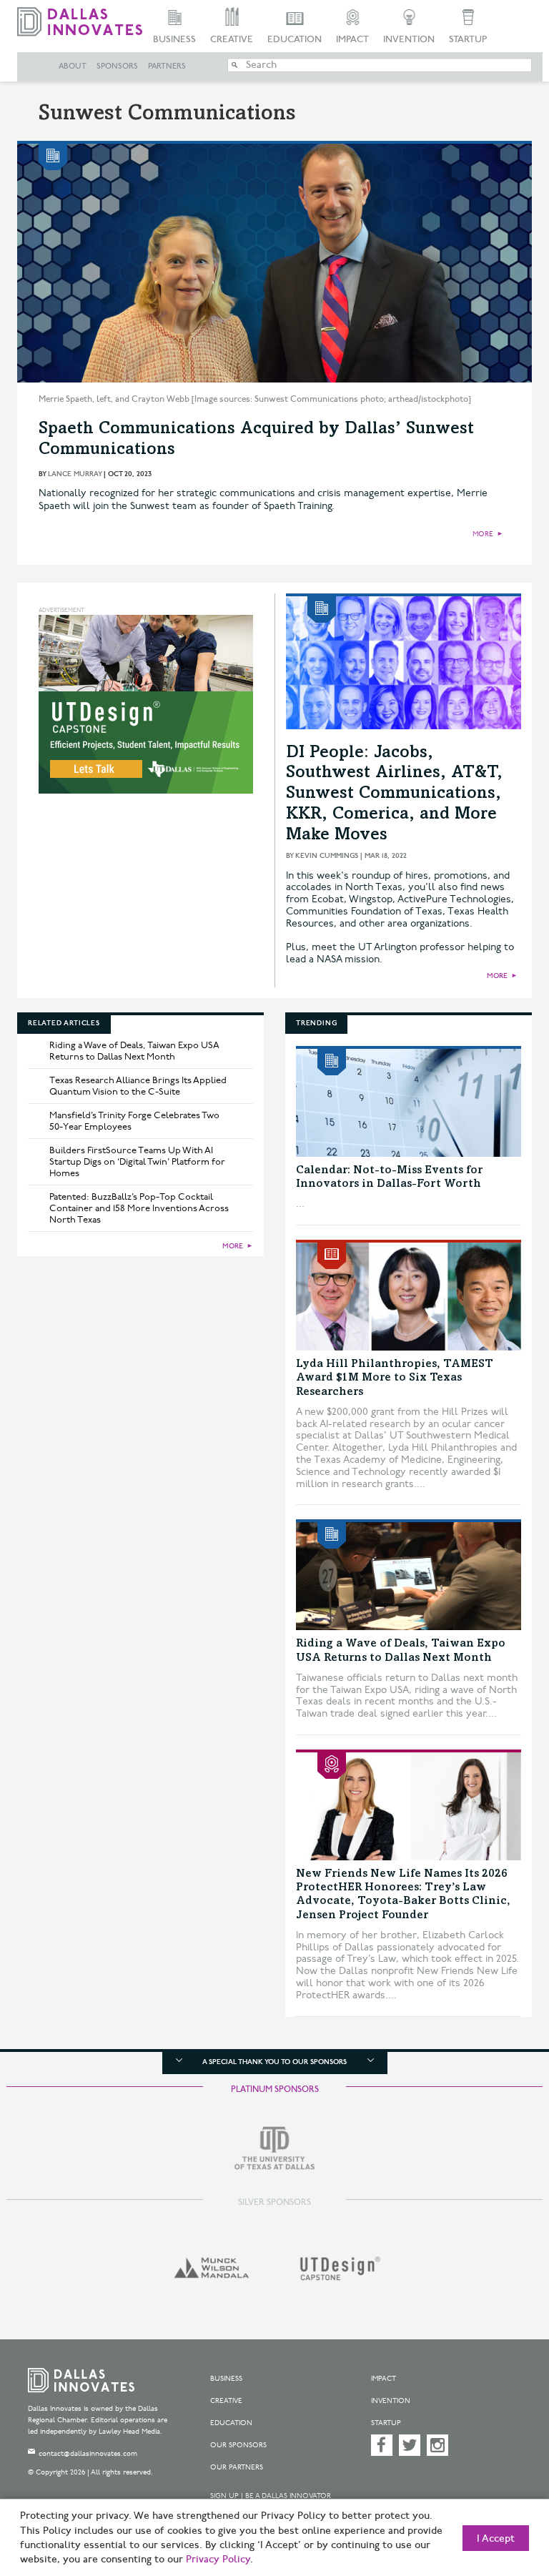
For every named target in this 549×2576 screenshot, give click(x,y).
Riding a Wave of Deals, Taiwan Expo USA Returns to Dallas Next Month (134, 1051)
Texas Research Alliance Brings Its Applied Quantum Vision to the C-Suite (138, 1086)
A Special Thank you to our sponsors (274, 2062)
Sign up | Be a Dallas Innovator (271, 2496)
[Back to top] (503, 2497)
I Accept (496, 2539)
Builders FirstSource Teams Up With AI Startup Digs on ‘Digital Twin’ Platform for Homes (137, 1162)
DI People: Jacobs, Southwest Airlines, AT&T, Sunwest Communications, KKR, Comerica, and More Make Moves (394, 795)
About (73, 66)
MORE (483, 534)
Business (174, 39)
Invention (409, 39)
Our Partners (237, 2467)
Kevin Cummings (327, 856)
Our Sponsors (238, 2445)
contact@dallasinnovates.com (88, 2454)
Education (295, 39)
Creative (232, 39)
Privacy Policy (218, 2560)
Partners (167, 66)
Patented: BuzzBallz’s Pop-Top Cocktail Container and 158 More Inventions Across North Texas (139, 1208)
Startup (468, 39)
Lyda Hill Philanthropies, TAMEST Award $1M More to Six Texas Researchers (395, 1378)
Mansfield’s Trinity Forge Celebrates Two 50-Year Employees (134, 1121)
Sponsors (117, 66)
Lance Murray (75, 474)
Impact (352, 39)
